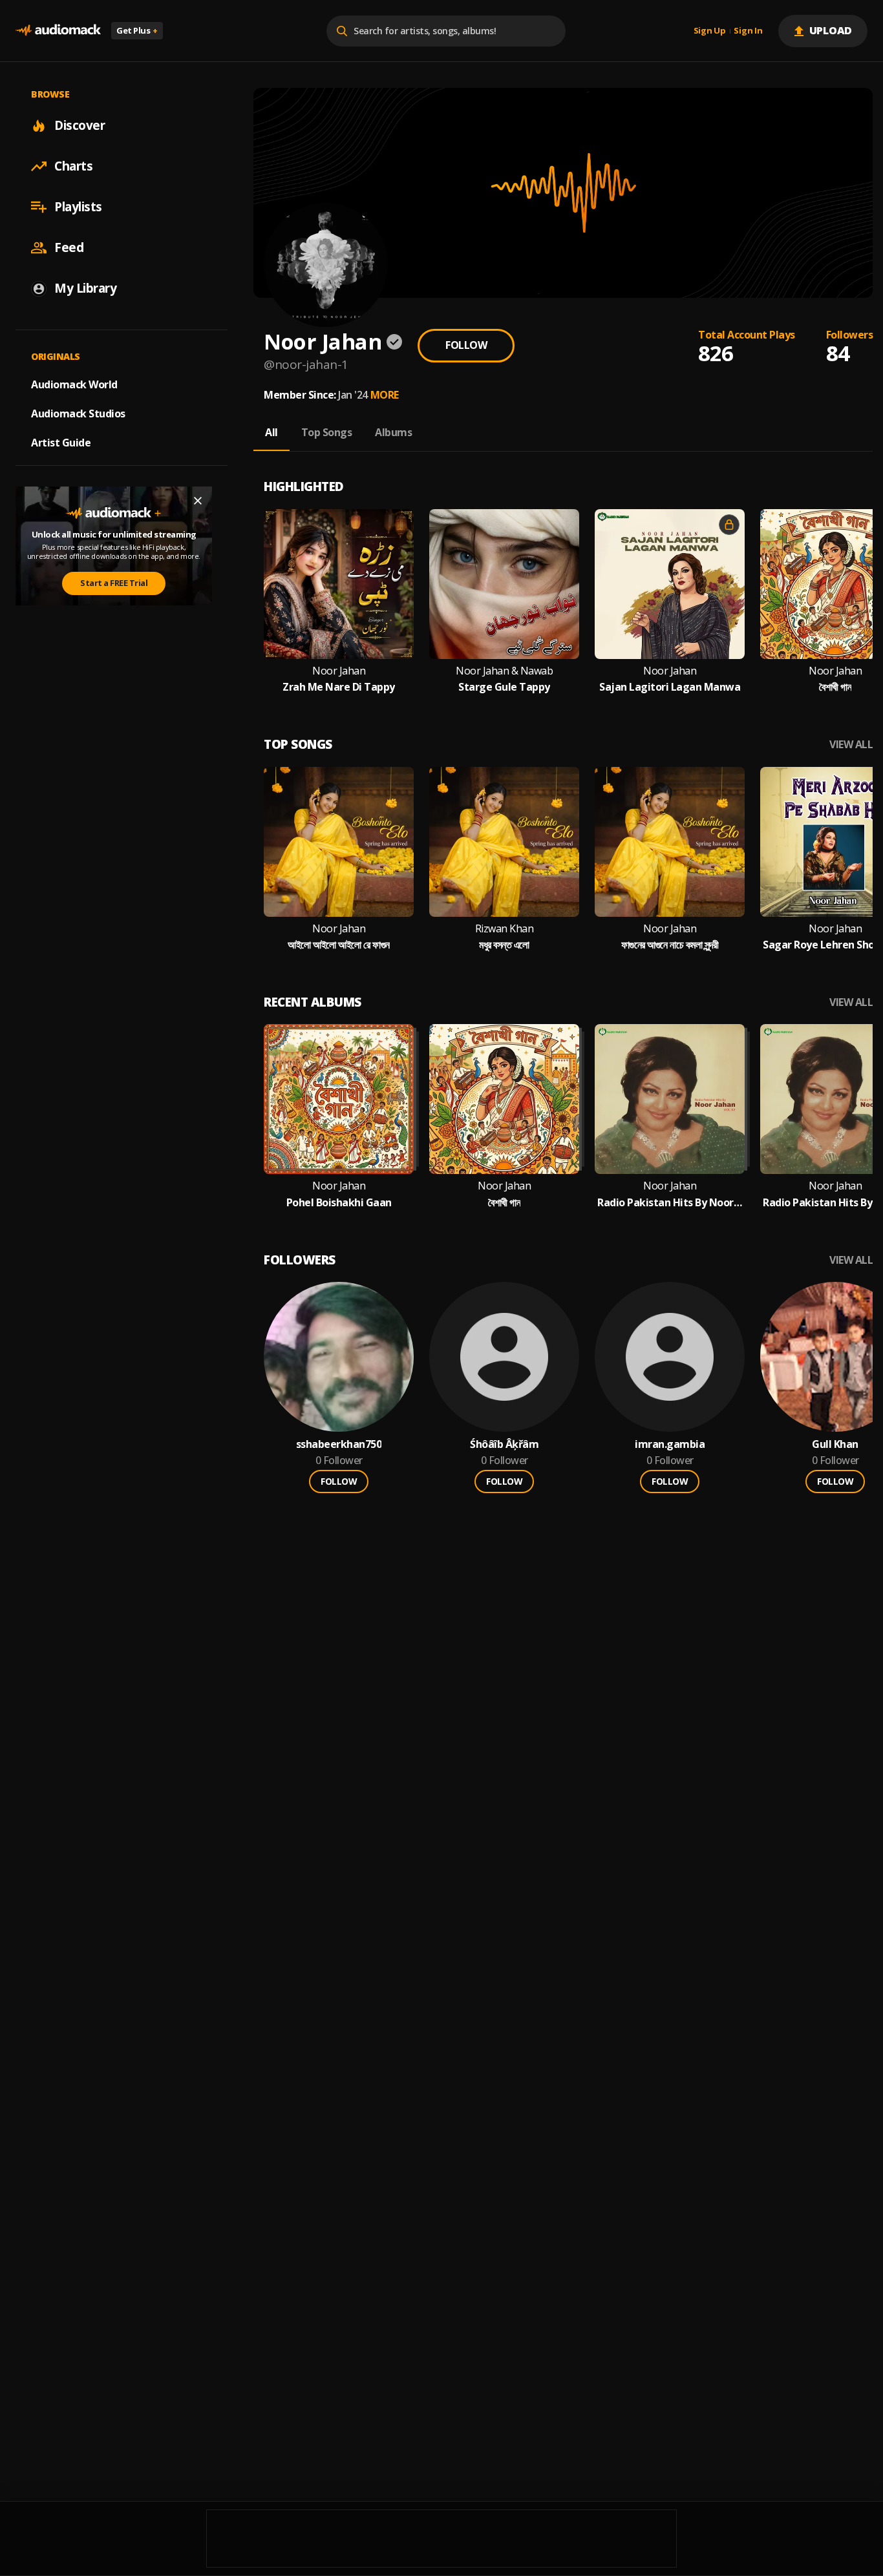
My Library (85, 288)
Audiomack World (74, 384)
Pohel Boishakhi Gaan (339, 1203)
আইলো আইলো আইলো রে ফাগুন (339, 945)
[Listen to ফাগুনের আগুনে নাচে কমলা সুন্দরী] (670, 842)
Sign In (748, 31)
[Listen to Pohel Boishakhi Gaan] (339, 1099)
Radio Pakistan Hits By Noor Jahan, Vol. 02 (670, 1203)
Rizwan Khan (505, 929)
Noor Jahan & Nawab (504, 671)
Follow (466, 345)
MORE (385, 395)
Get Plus (137, 30)
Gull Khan (835, 1444)
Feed (69, 247)
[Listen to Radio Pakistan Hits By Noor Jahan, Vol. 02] (670, 1099)
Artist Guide (61, 443)
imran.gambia (670, 1444)
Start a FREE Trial (114, 583)
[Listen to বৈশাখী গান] (504, 1099)
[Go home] (58, 31)
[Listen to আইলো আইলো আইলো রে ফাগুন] (339, 842)
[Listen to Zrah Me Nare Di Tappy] (339, 584)
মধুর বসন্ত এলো (504, 945)
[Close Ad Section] (198, 501)
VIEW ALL (851, 745)
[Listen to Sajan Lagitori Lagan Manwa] (670, 584)
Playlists (78, 207)
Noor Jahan (339, 671)
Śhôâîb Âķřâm (504, 1444)
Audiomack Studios (78, 414)
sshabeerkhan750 (339, 1444)
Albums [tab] (393, 432)
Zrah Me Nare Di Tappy (339, 687)
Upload (831, 30)
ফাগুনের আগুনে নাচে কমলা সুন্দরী (670, 945)
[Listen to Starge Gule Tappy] (504, 584)
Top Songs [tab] (327, 432)
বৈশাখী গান (835, 687)
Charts (73, 166)
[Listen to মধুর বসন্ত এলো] (504, 842)
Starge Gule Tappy (504, 687)
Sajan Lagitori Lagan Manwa (670, 687)
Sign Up (710, 31)
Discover (80, 125)
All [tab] (271, 432)
